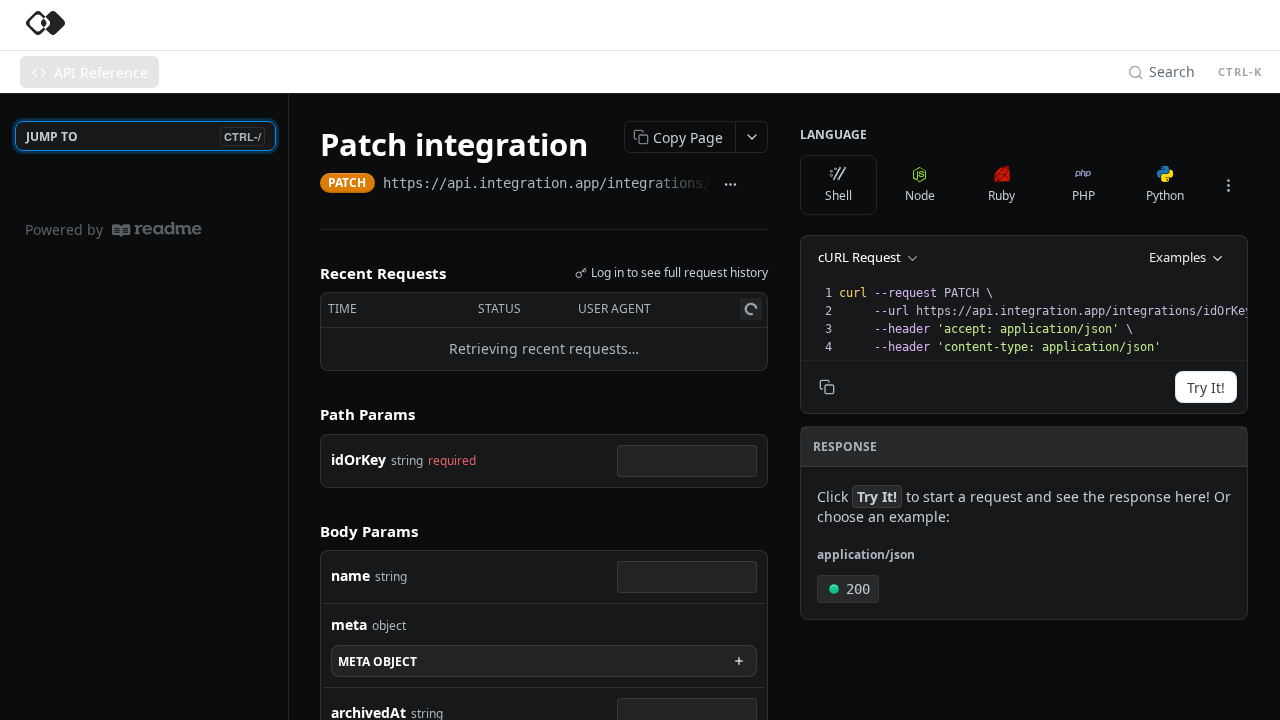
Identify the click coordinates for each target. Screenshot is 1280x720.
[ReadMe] (157, 229)
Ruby (1001, 195)
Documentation (441, 25)
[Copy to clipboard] (758, 185)
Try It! (1206, 387)
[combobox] (687, 461)
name (350, 575)
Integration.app (150, 25)
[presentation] (1052, 320)
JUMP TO (143, 136)
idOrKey (358, 459)
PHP (1083, 195)
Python (1165, 195)
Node (920, 195)
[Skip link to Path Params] (306, 414)
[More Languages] (1228, 185)
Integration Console (296, 25)
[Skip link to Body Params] (306, 531)
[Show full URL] (731, 185)
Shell (838, 195)
